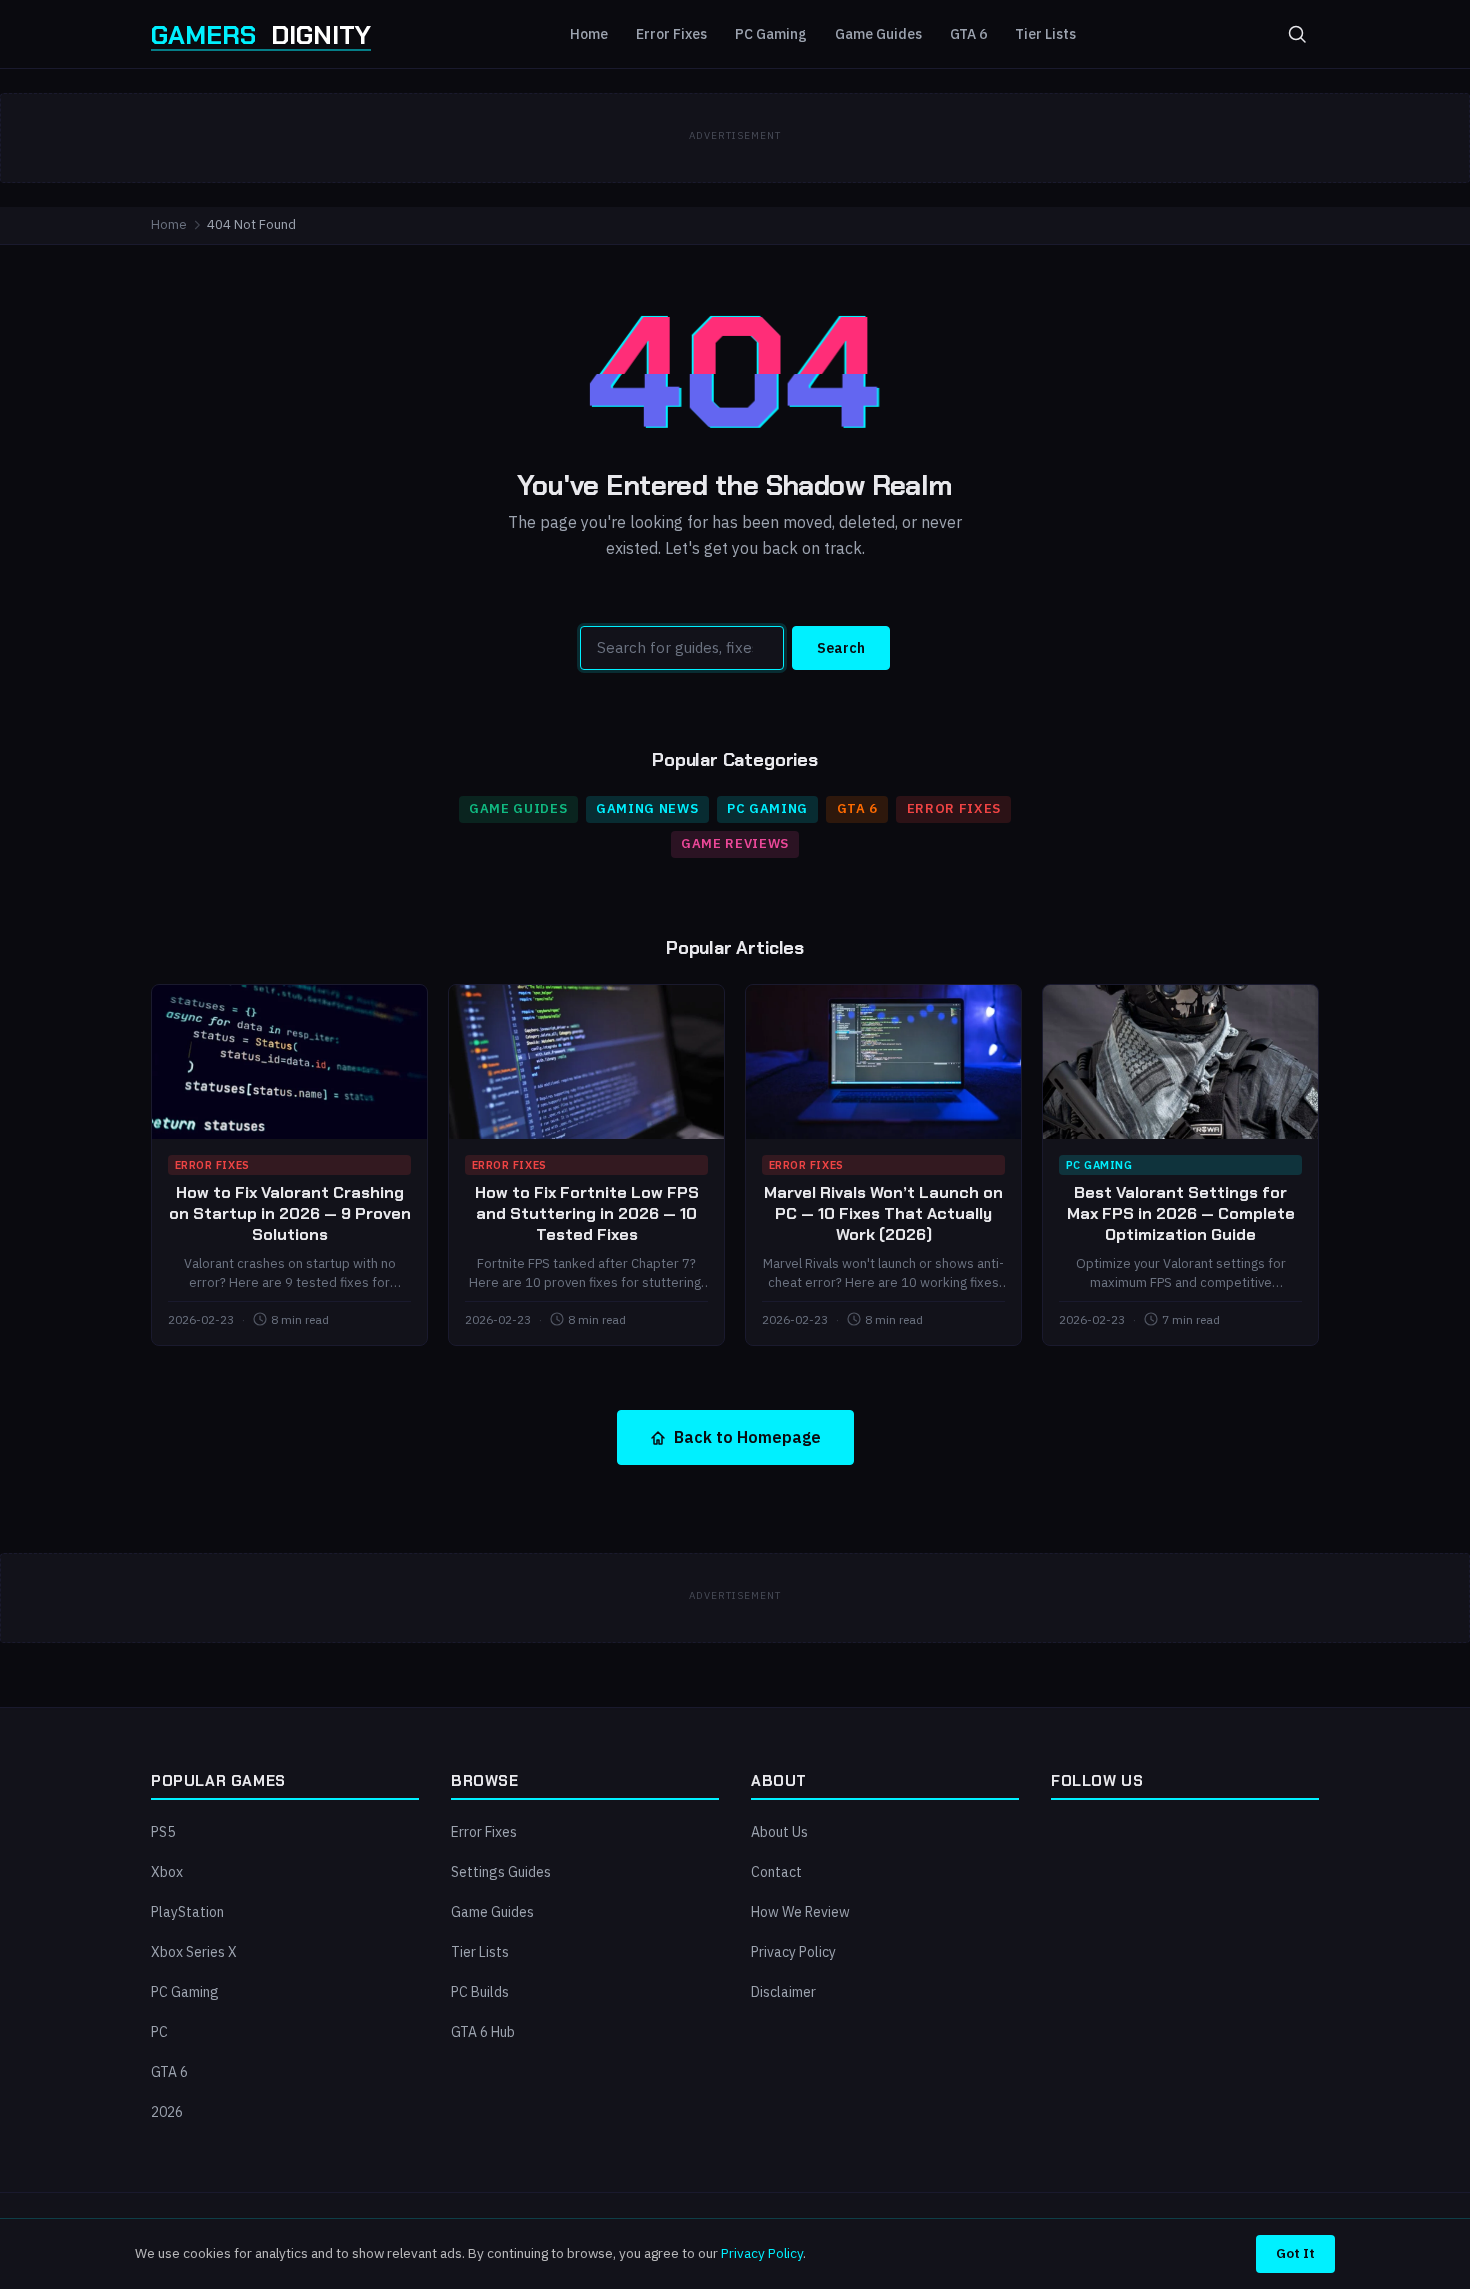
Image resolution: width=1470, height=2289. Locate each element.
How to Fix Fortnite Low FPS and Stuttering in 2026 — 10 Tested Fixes (587, 1213)
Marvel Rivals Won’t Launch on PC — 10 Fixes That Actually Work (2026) (883, 1213)
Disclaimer (783, 1992)
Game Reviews (735, 843)
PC (159, 2032)
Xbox (167, 1872)
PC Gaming (771, 34)
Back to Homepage (747, 1437)
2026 (167, 2112)
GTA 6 (968, 34)
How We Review (800, 1912)
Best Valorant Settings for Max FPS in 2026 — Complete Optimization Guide (1181, 1213)
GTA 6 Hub (483, 2032)
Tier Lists (1045, 34)
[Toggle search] (1297, 34)
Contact (776, 1872)
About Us (779, 1832)
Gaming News (647, 808)
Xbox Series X (194, 1952)
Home (589, 34)
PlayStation (187, 1912)
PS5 (163, 1832)
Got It (1295, 2253)
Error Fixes (671, 34)
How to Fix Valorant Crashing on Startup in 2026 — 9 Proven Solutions (290, 1213)
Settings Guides (501, 1872)
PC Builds (480, 1992)
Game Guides (878, 34)
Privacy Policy (793, 1952)
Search (841, 648)
